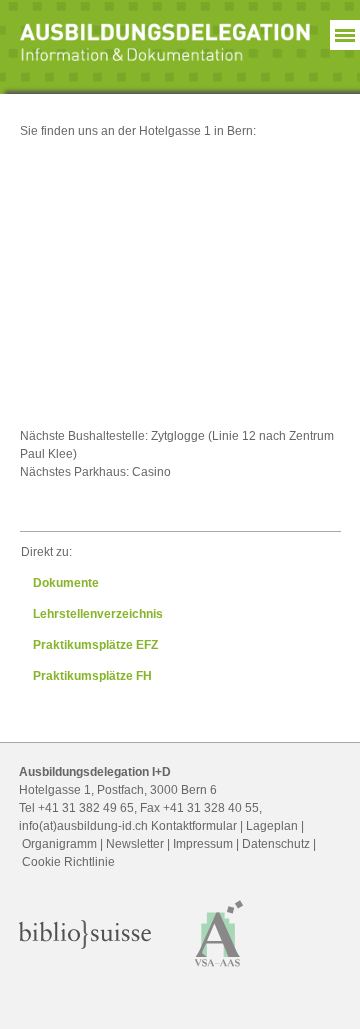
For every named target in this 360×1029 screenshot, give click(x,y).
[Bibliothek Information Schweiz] (85, 945)
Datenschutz (276, 844)
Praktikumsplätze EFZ (95, 645)
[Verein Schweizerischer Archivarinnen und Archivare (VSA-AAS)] (219, 970)
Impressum (203, 844)
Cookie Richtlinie (68, 862)
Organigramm (59, 844)
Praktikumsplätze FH (92, 676)
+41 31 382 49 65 (86, 808)
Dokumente (66, 583)
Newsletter (135, 844)
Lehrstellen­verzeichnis (98, 614)
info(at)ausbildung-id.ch (83, 826)
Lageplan (272, 826)
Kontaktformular (194, 826)
